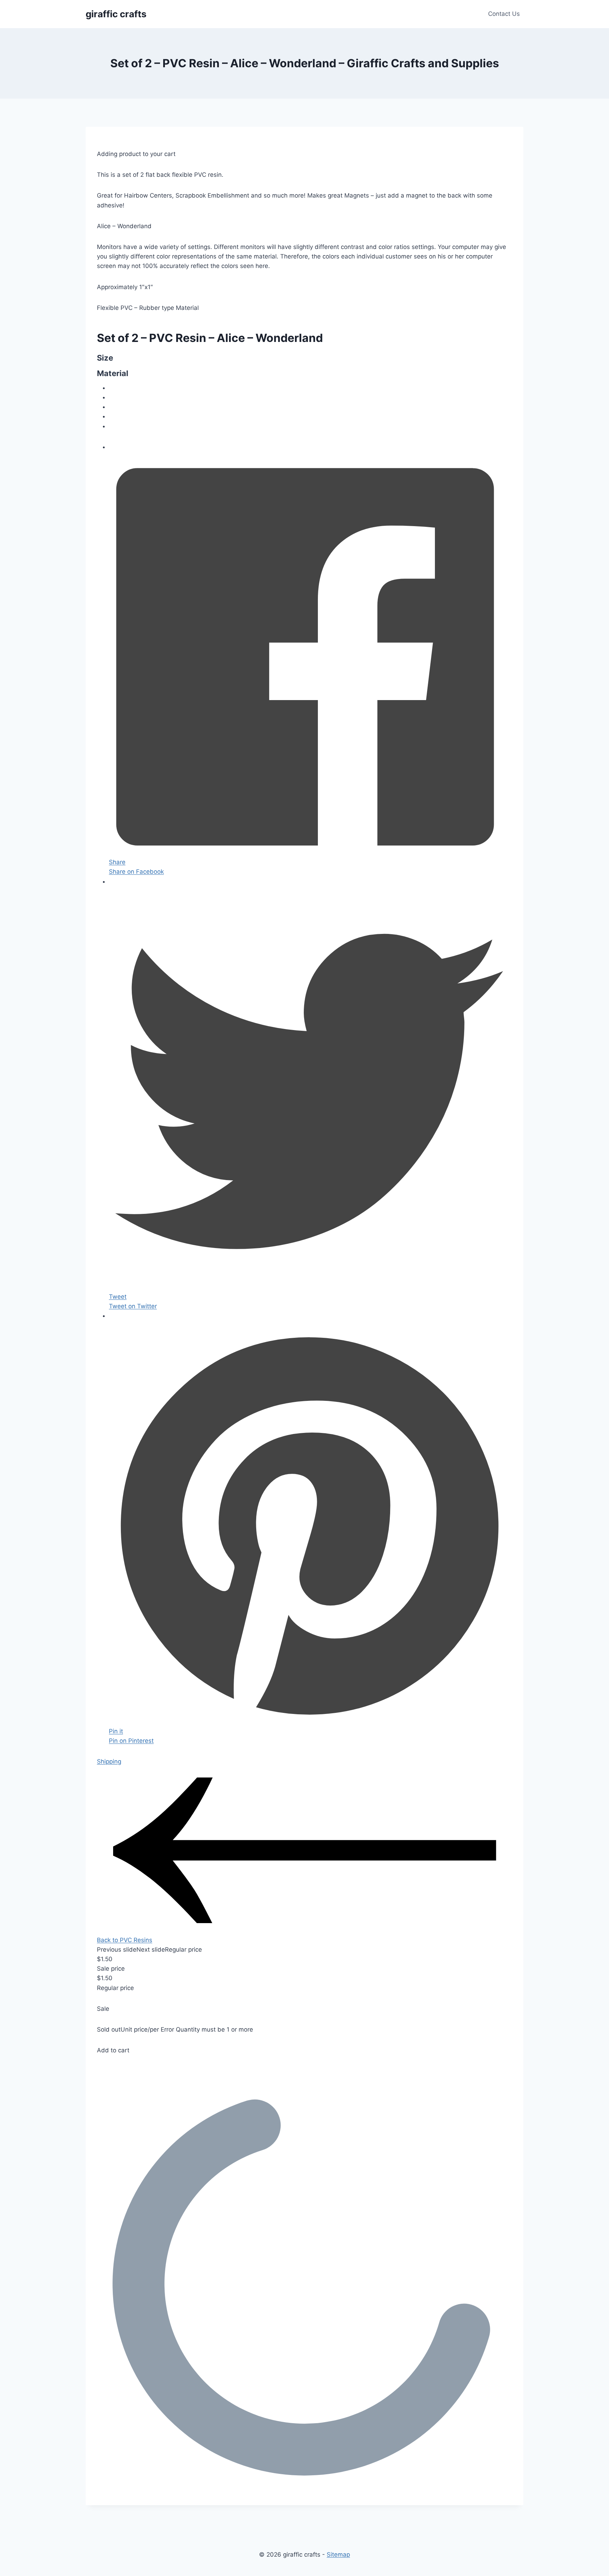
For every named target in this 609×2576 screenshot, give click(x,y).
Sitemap (338, 2555)
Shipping (109, 1761)
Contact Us (504, 14)
